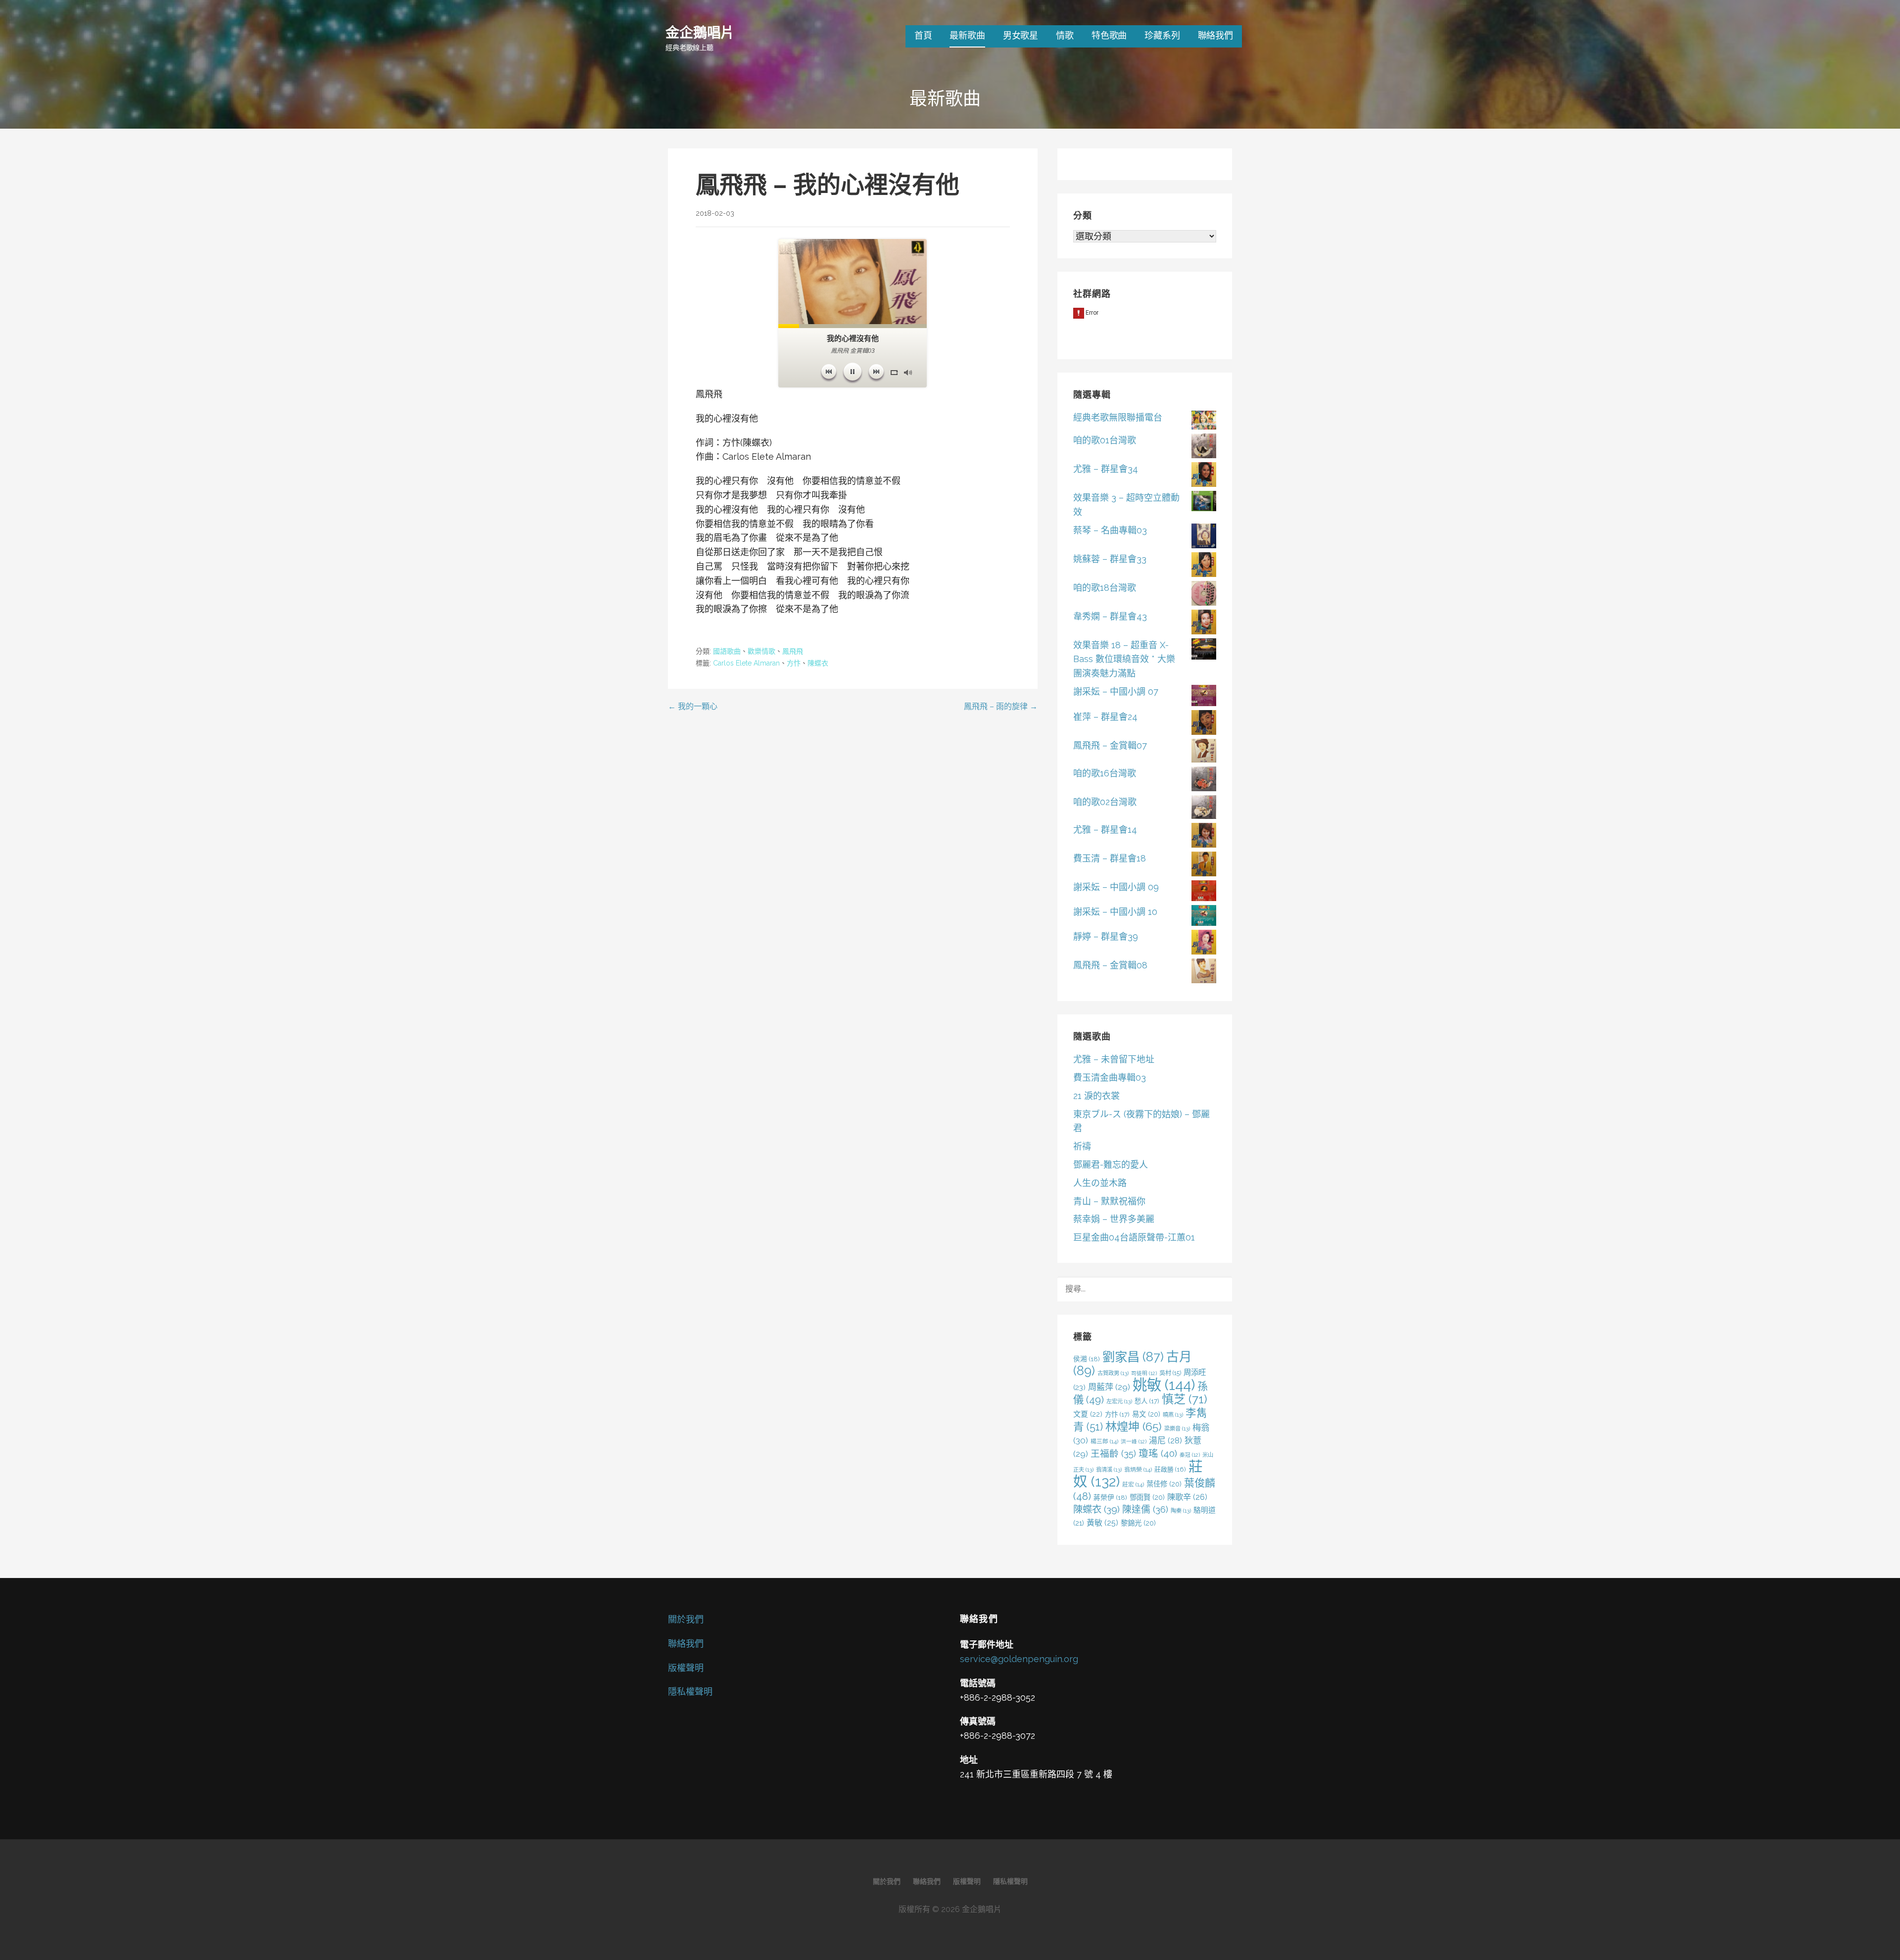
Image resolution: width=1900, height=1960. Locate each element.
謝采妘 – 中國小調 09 (1116, 887)
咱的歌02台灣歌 (1105, 802)
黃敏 (1102, 1523)
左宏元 (1119, 1401)
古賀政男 (1113, 1373)
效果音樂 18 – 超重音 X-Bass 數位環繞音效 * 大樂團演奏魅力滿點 (1124, 659)
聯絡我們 (1215, 35)
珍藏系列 (1162, 35)
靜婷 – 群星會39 (1106, 936)
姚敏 (1164, 1385)
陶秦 (1181, 1511)
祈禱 (1082, 1146)
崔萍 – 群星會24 (1105, 717)
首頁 (923, 35)
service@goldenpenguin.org (1019, 1659)
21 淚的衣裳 (1096, 1096)
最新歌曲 (967, 35)
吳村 (1170, 1373)
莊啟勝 (1170, 1469)
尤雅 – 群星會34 (1106, 469)
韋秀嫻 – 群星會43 (1110, 616)
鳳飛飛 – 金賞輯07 (1110, 745)
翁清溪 (1109, 1470)
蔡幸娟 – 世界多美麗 (1114, 1219)
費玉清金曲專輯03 (1110, 1077)
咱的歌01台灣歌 (1105, 440)
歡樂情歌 (761, 651)
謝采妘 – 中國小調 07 (1116, 692)
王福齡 (1113, 1453)
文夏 (1088, 1414)
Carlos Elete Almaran (746, 663)
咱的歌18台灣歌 (1105, 588)
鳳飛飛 (793, 651)
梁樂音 (1177, 1429)
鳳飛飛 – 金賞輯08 (1110, 965)
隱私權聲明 (690, 1692)
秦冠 (1190, 1455)
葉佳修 (1164, 1484)
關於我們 (686, 1619)
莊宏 (1133, 1484)
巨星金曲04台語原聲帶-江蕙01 (1134, 1237)
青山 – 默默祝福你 (1109, 1201)
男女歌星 (1021, 35)
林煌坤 (1134, 1426)
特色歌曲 (1109, 35)
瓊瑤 (1158, 1454)
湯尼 (1165, 1440)
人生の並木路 (1100, 1183)
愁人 (1147, 1401)
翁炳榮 (1138, 1470)
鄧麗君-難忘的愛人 (1111, 1165)
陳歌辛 (1187, 1497)
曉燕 (1173, 1415)
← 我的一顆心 (693, 706)
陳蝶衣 (818, 663)
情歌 (1065, 35)
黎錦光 (1138, 1523)
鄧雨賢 (1147, 1497)
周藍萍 (1109, 1387)
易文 (1146, 1414)
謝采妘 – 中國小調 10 (1115, 912)
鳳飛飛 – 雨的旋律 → (1001, 706)
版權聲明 (686, 1668)
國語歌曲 (727, 651)
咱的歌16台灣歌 (1105, 773)
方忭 (794, 663)
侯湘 (1087, 1359)
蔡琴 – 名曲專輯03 (1110, 530)
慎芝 (1185, 1399)
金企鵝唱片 (700, 32)
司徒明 (1144, 1373)
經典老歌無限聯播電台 (1118, 417)
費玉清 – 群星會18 (1110, 858)
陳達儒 (1145, 1509)
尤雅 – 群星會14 (1105, 830)
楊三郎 (1104, 1441)
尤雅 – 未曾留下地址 (1114, 1059)
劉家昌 (1133, 1357)
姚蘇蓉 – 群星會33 (1110, 559)
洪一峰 (1134, 1441)
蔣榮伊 (1110, 1497)
